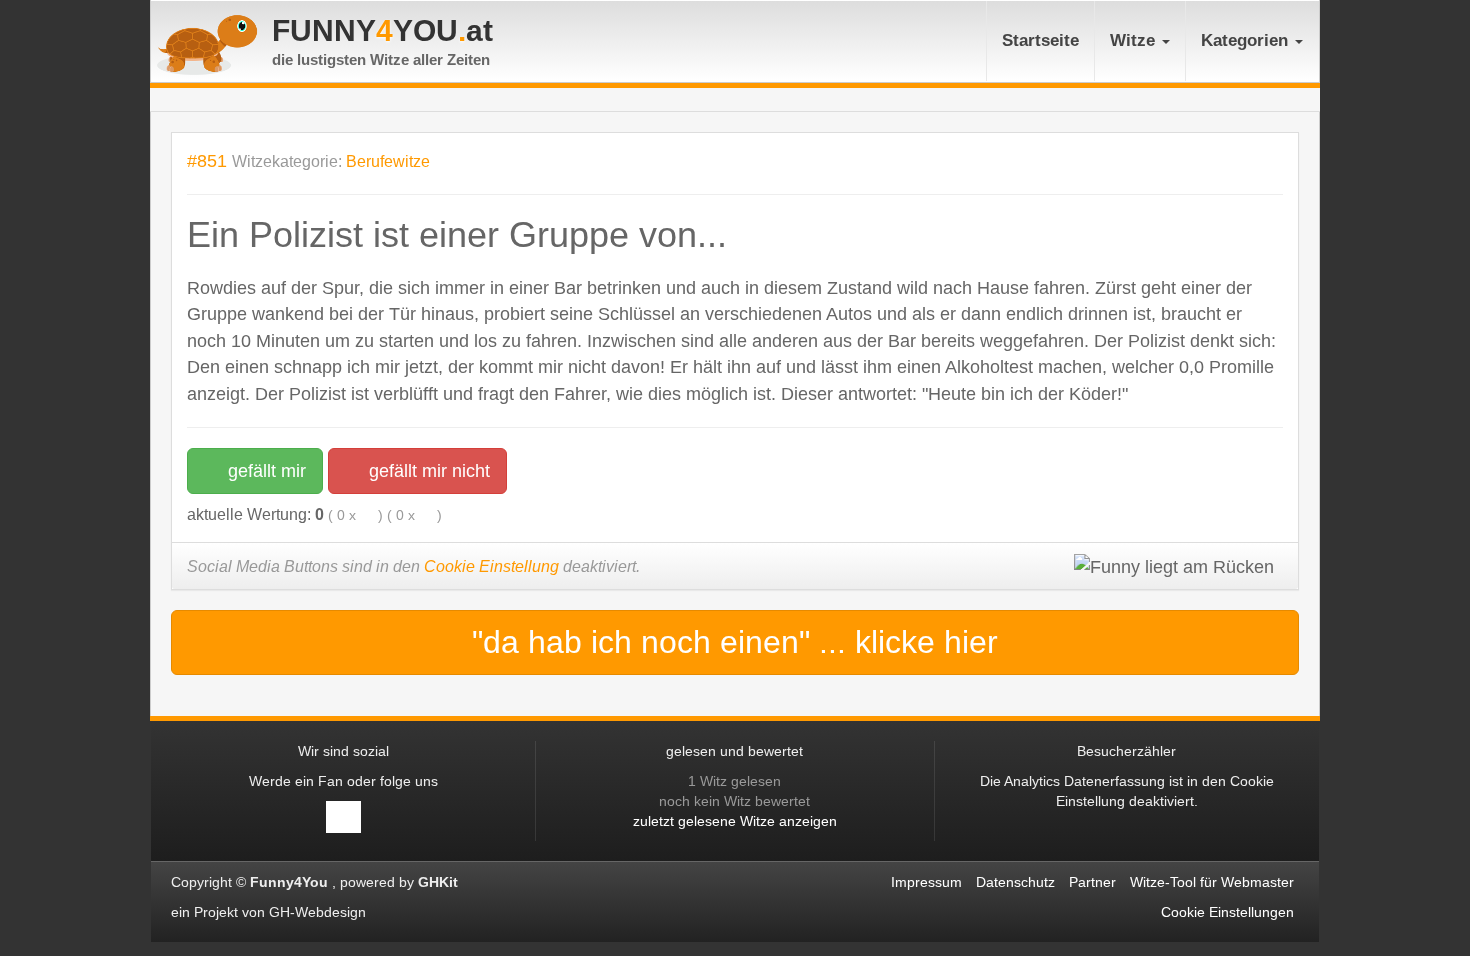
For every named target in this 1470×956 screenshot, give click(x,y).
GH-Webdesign (319, 912)
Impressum (926, 882)
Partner (1092, 882)
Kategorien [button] (1247, 40)
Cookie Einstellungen (1227, 912)
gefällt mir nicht (427, 471)
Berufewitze (388, 161)
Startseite (1040, 40)
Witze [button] (1135, 40)
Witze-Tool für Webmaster (1212, 882)
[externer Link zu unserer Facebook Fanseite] (343, 817)
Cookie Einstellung (491, 566)
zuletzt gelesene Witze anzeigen (735, 821)
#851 (207, 160)
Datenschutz (1015, 882)
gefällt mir (264, 471)
